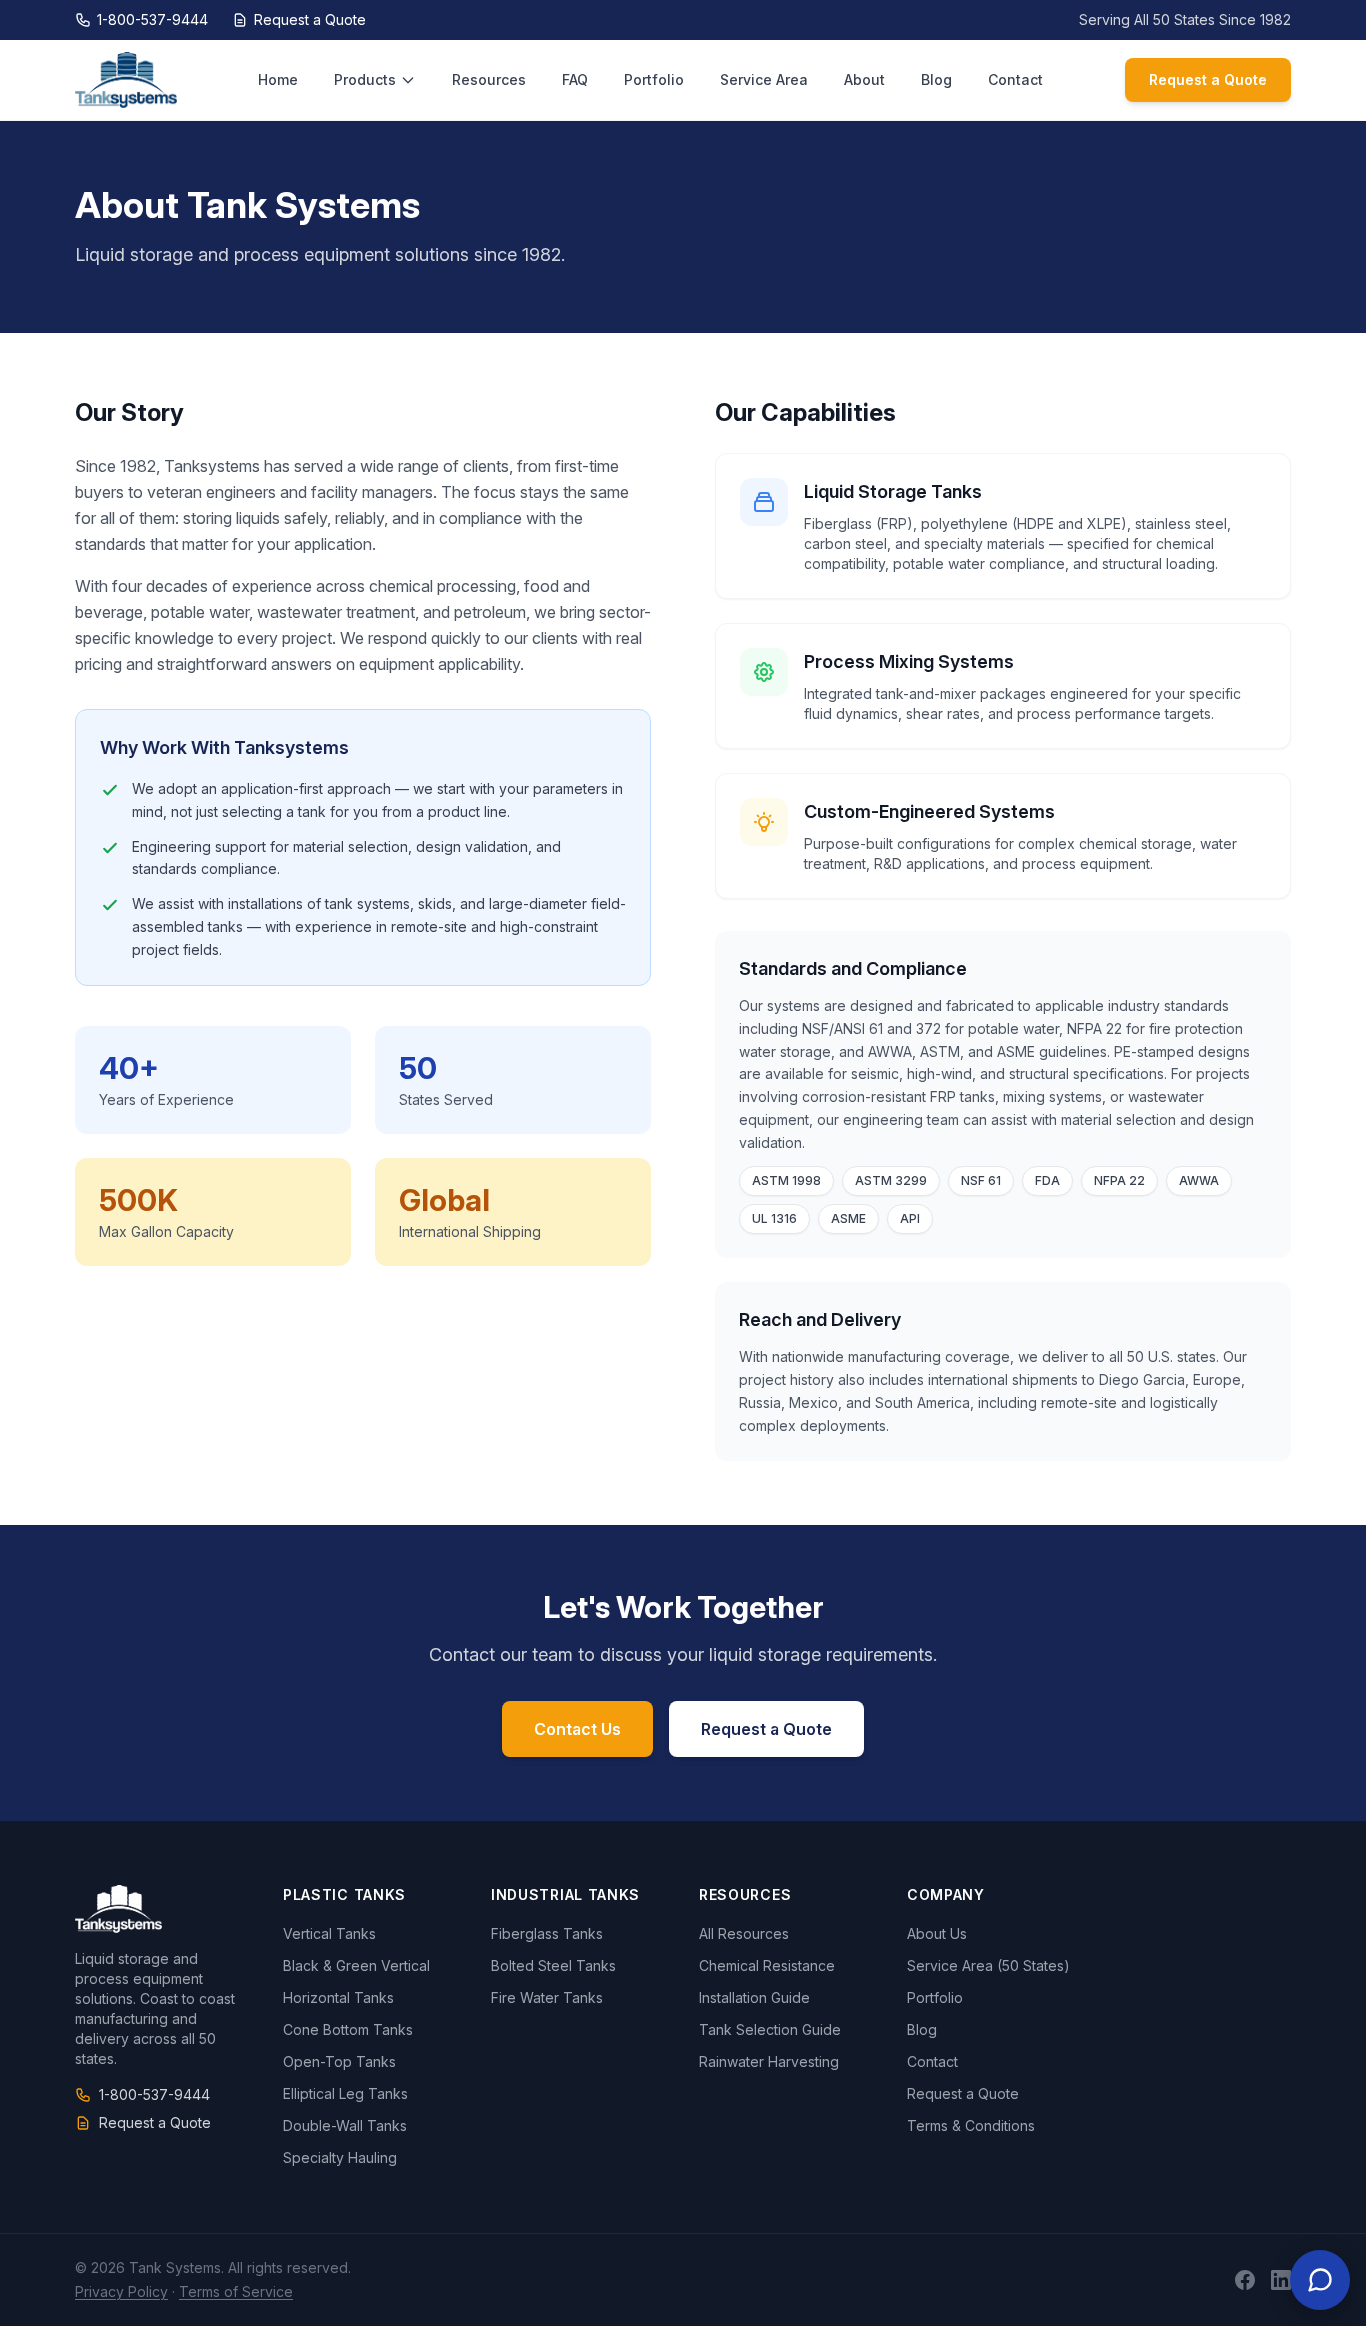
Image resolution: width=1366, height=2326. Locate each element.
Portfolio (654, 79)
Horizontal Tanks (338, 1997)
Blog (936, 79)
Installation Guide (754, 1997)
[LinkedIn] (1281, 2280)
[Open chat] (1320, 2280)
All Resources (744, 1933)
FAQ (575, 79)
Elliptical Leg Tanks (345, 2093)
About (864, 79)
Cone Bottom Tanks (348, 2029)
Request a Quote (310, 19)
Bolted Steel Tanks (553, 1965)
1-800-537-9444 (152, 19)
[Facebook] (1245, 2280)
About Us (937, 1933)
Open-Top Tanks (339, 2061)
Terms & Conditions (971, 2125)
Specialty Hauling (340, 2157)
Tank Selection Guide (770, 2029)
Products (365, 79)
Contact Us (577, 1729)
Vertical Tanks (329, 1933)
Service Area (764, 79)
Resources (489, 79)
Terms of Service (236, 2291)
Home (278, 79)
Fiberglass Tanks (547, 1933)
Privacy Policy (121, 2291)
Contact (1015, 79)
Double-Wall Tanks (345, 2125)
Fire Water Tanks (547, 1997)
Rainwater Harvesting (769, 2061)
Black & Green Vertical (356, 1965)
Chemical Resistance (767, 1965)
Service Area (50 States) (988, 1965)
